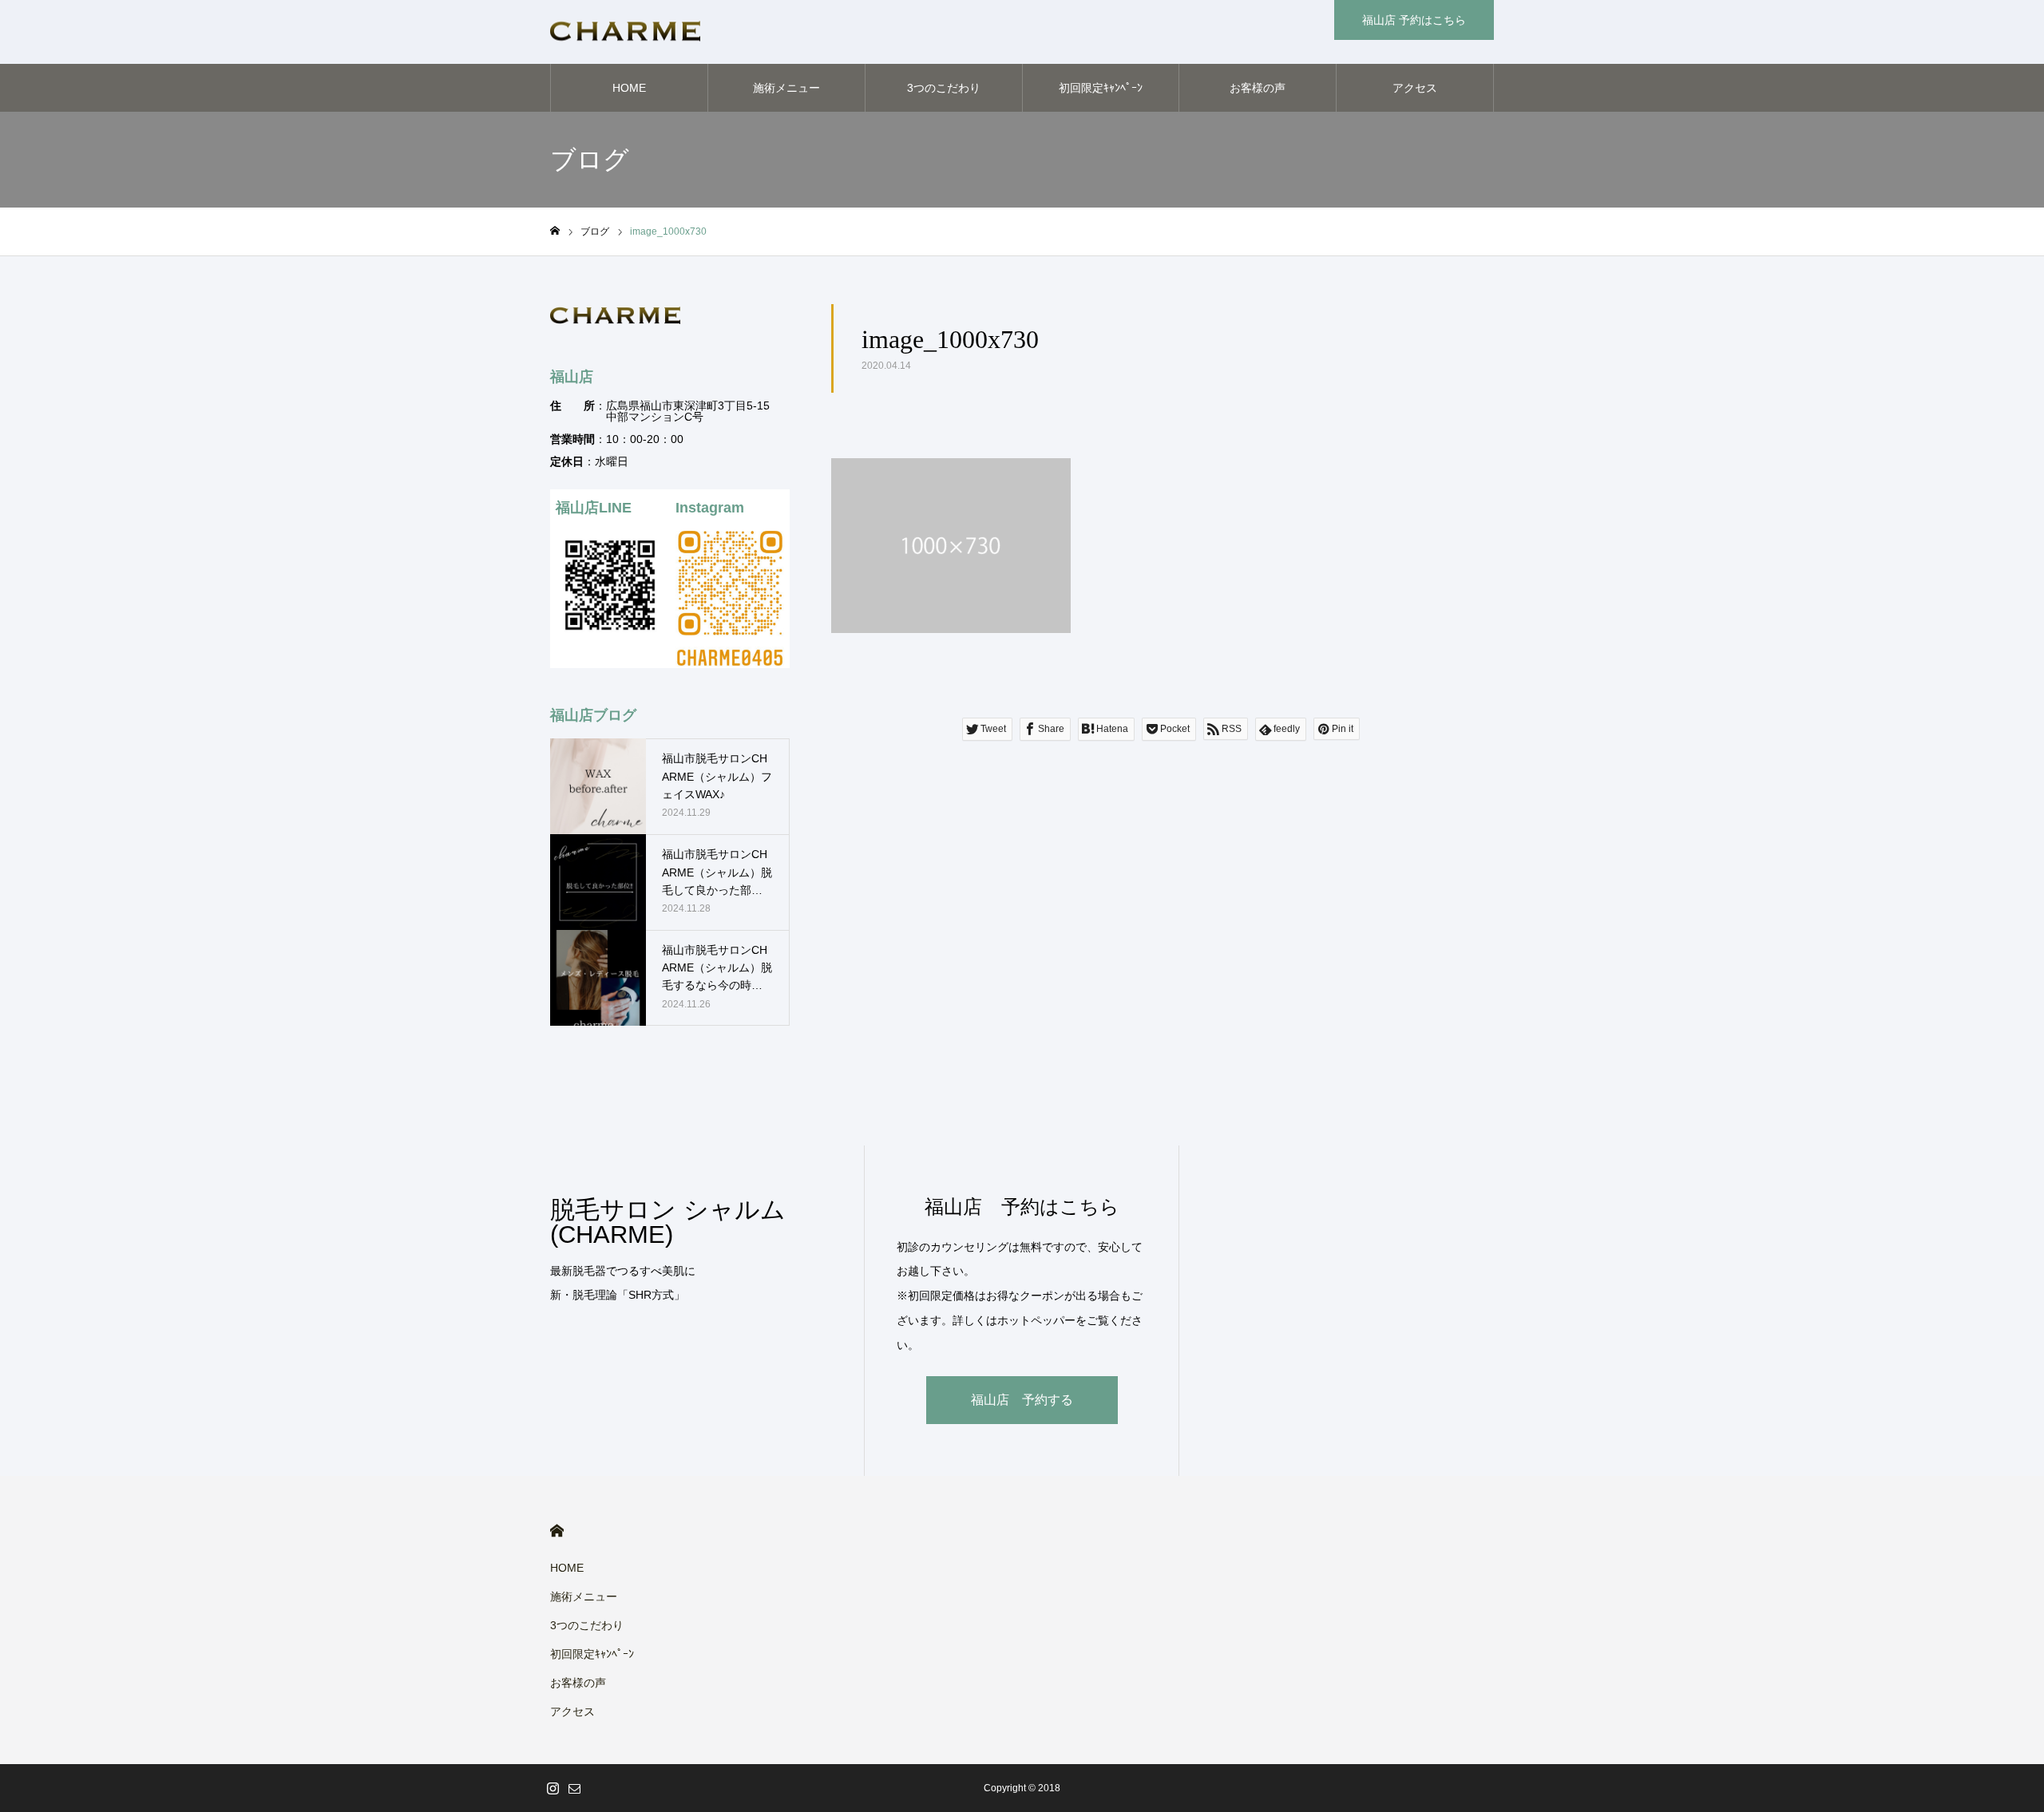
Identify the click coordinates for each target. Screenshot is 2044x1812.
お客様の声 (1258, 88)
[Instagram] (553, 1788)
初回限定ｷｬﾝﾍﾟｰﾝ (1101, 88)
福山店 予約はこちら (1414, 20)
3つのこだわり (944, 88)
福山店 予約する (1022, 1400)
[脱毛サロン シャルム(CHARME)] (625, 32)
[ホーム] (555, 231)
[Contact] (574, 1788)
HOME (629, 88)
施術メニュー (786, 88)
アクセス (1415, 88)
